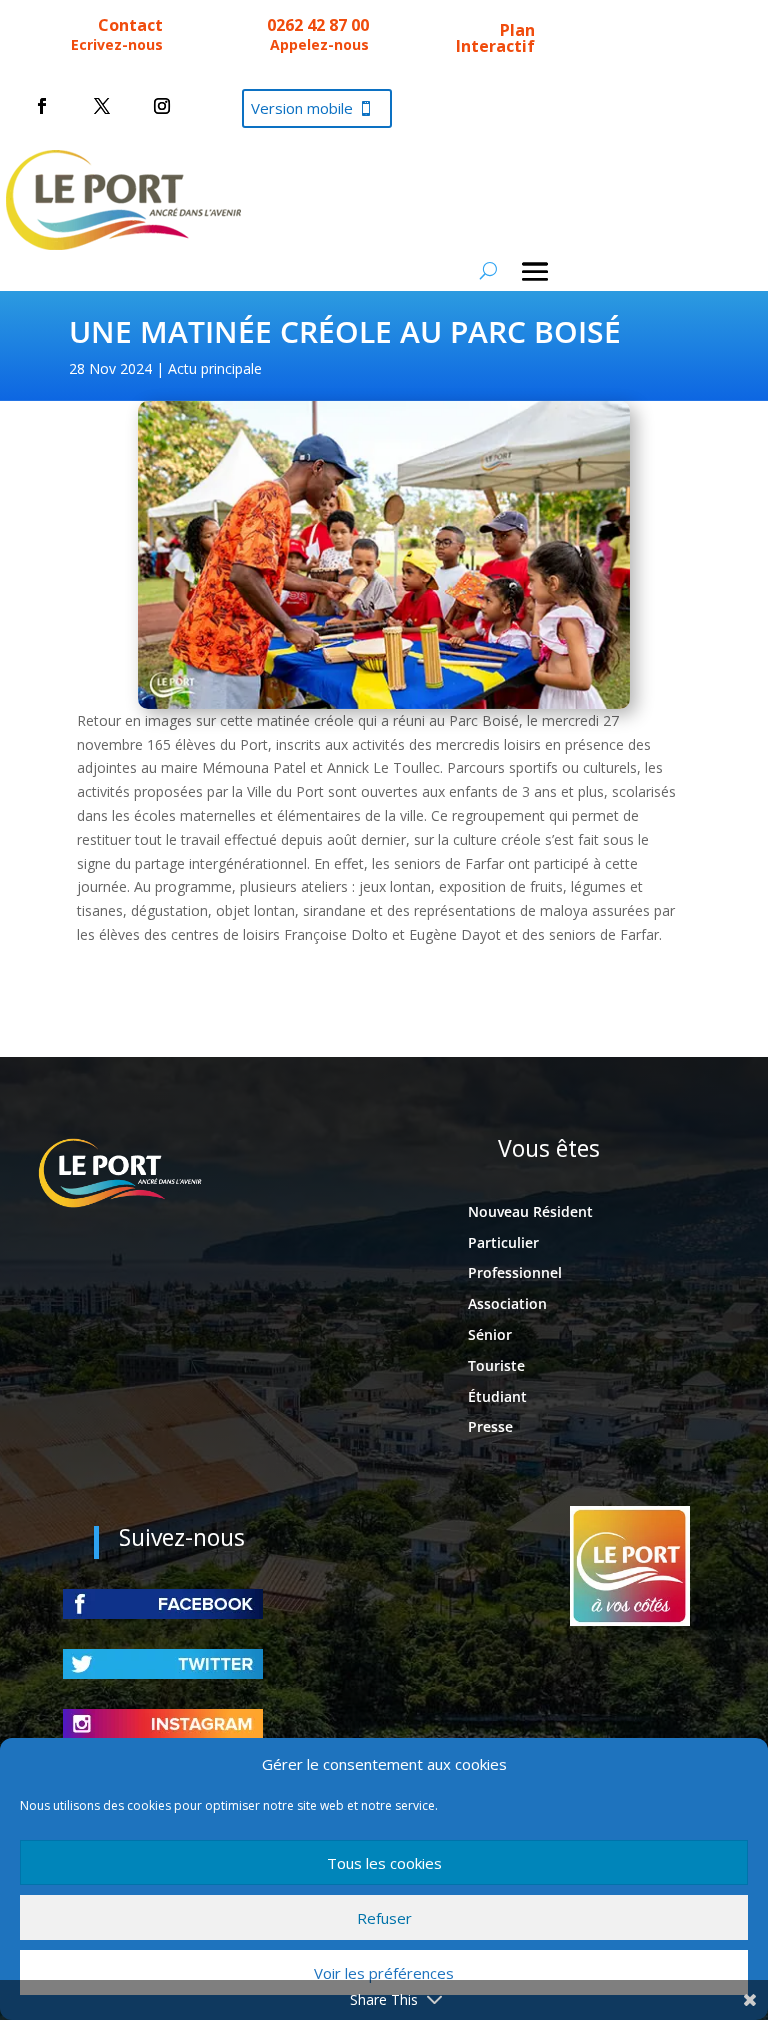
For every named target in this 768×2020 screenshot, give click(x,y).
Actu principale (215, 368)
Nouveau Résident (530, 1211)
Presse (490, 1426)
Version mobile (302, 108)
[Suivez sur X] (102, 106)
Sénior (490, 1334)
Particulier (503, 1242)
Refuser (384, 1918)
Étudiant (497, 1396)
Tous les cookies (384, 1863)
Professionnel (515, 1272)
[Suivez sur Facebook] (42, 106)
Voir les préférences (384, 1973)
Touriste (496, 1365)
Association (507, 1303)
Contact (130, 25)
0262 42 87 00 (318, 25)
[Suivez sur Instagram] (162, 106)
